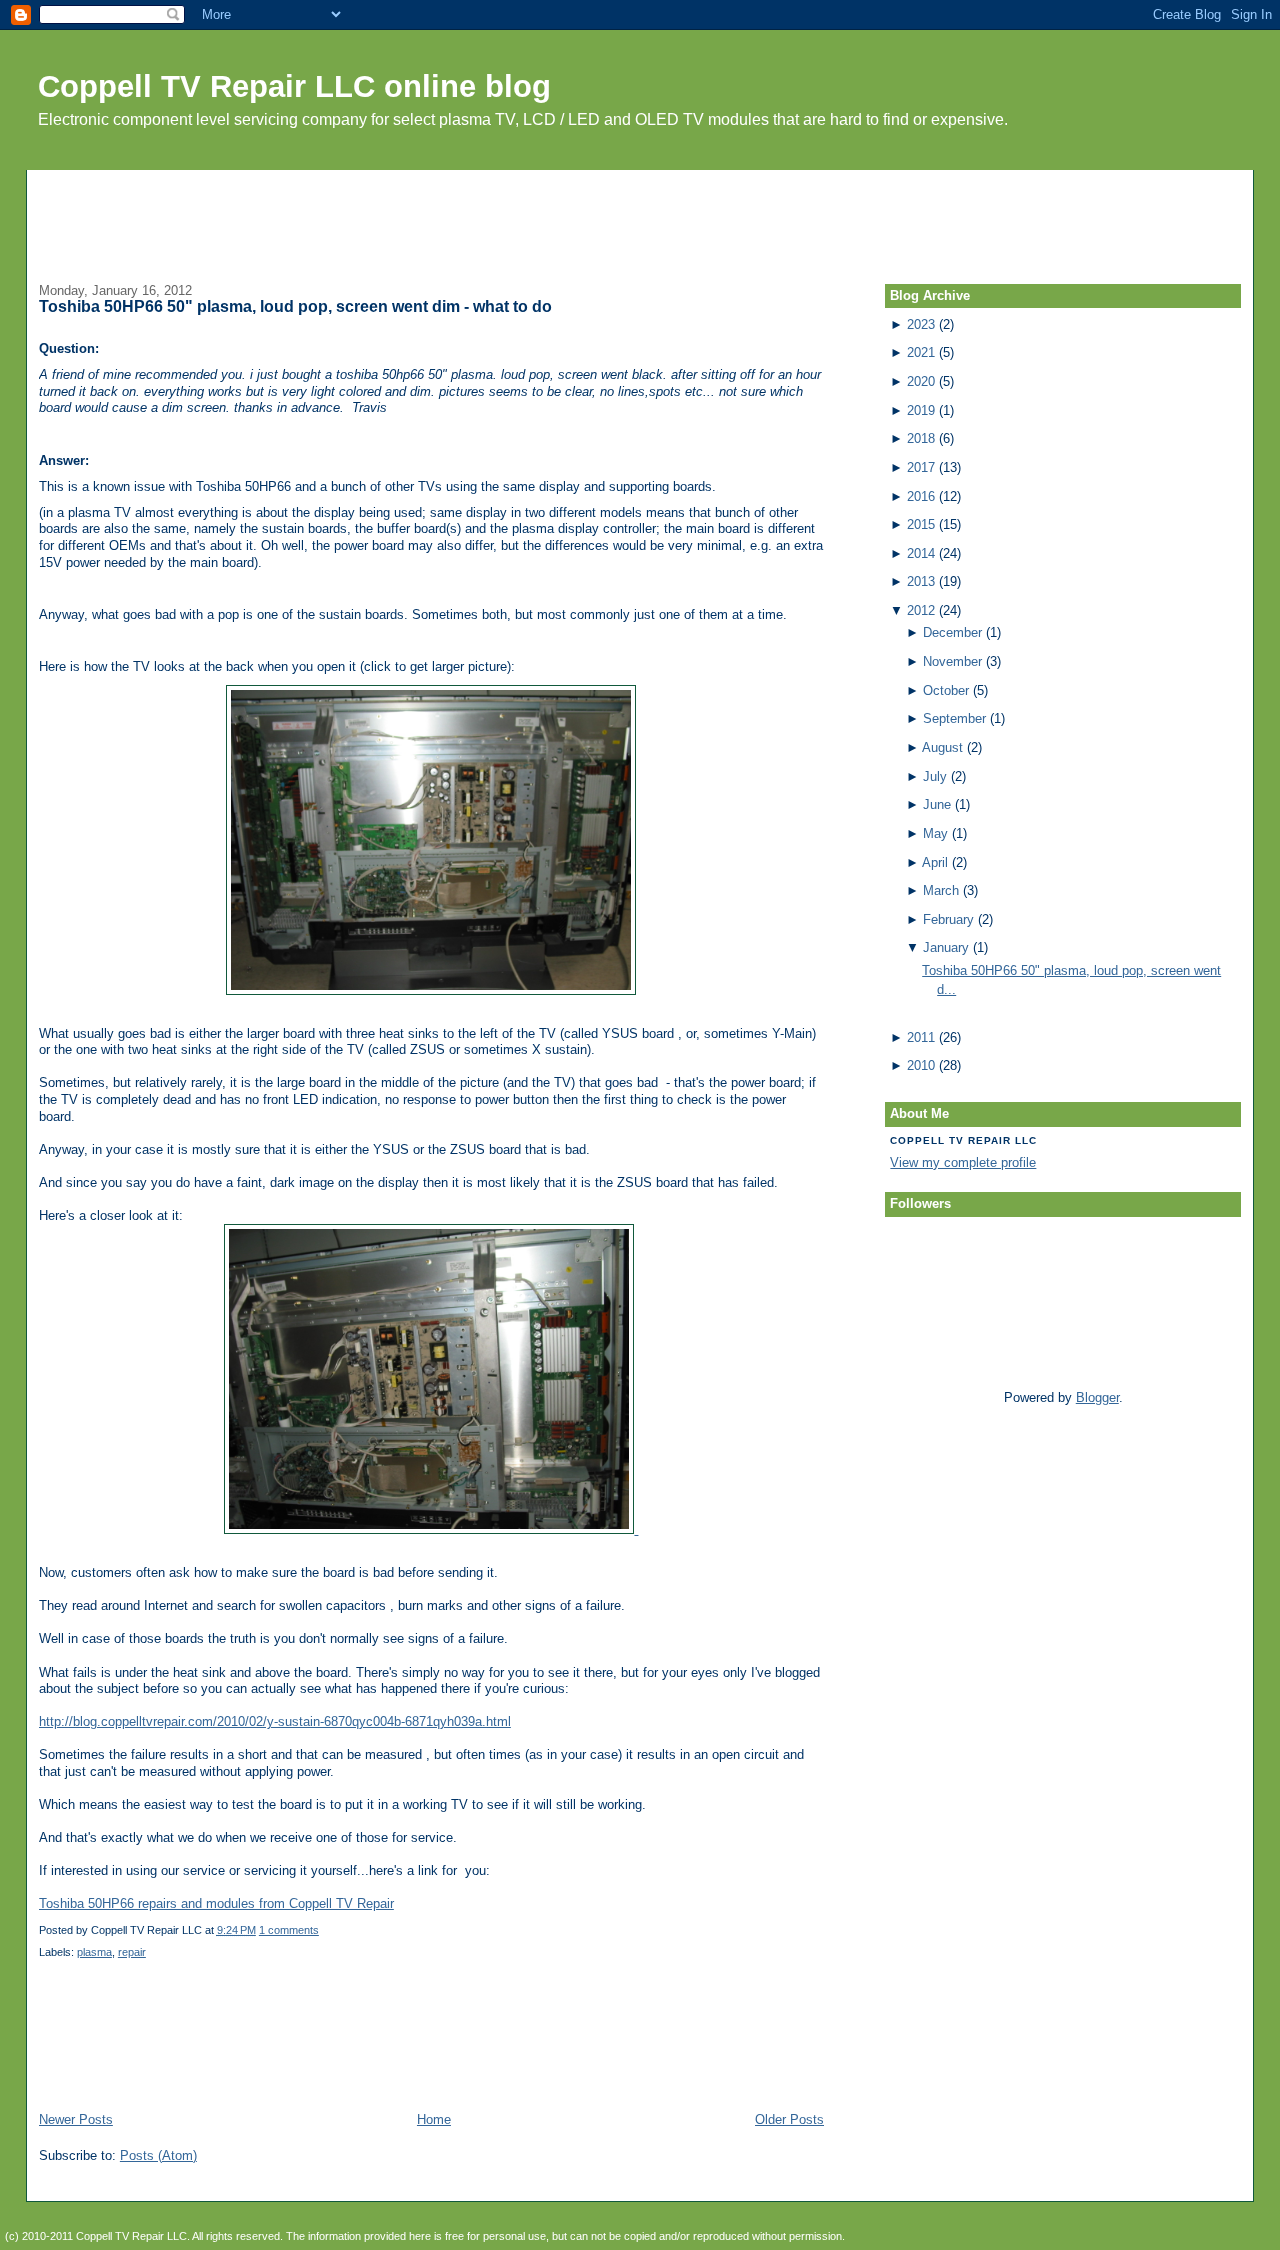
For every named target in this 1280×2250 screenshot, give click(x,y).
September (954, 718)
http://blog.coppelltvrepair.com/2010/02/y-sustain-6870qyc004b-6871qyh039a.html (275, 1721)
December (952, 632)
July (935, 776)
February (948, 919)
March (941, 890)
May (935, 833)
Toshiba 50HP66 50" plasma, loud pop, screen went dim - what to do (295, 306)
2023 (921, 324)
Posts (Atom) (158, 2155)
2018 (921, 438)
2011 (921, 1037)
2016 (921, 496)
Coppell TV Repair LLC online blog (294, 86)
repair (132, 1952)
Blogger (1097, 1397)
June (937, 804)
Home (434, 2119)
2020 (921, 381)
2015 (921, 524)
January (946, 947)
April (935, 862)
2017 (921, 467)
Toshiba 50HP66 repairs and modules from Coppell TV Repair (216, 1903)
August (942, 747)
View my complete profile (963, 1162)
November (952, 661)
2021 (921, 352)
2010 (921, 1065)
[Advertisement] (640, 215)
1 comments (289, 1930)
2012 (921, 610)
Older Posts (789, 2119)
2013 (921, 581)
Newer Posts (76, 2119)
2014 (921, 553)
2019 (921, 410)
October (946, 690)
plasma (94, 1952)
